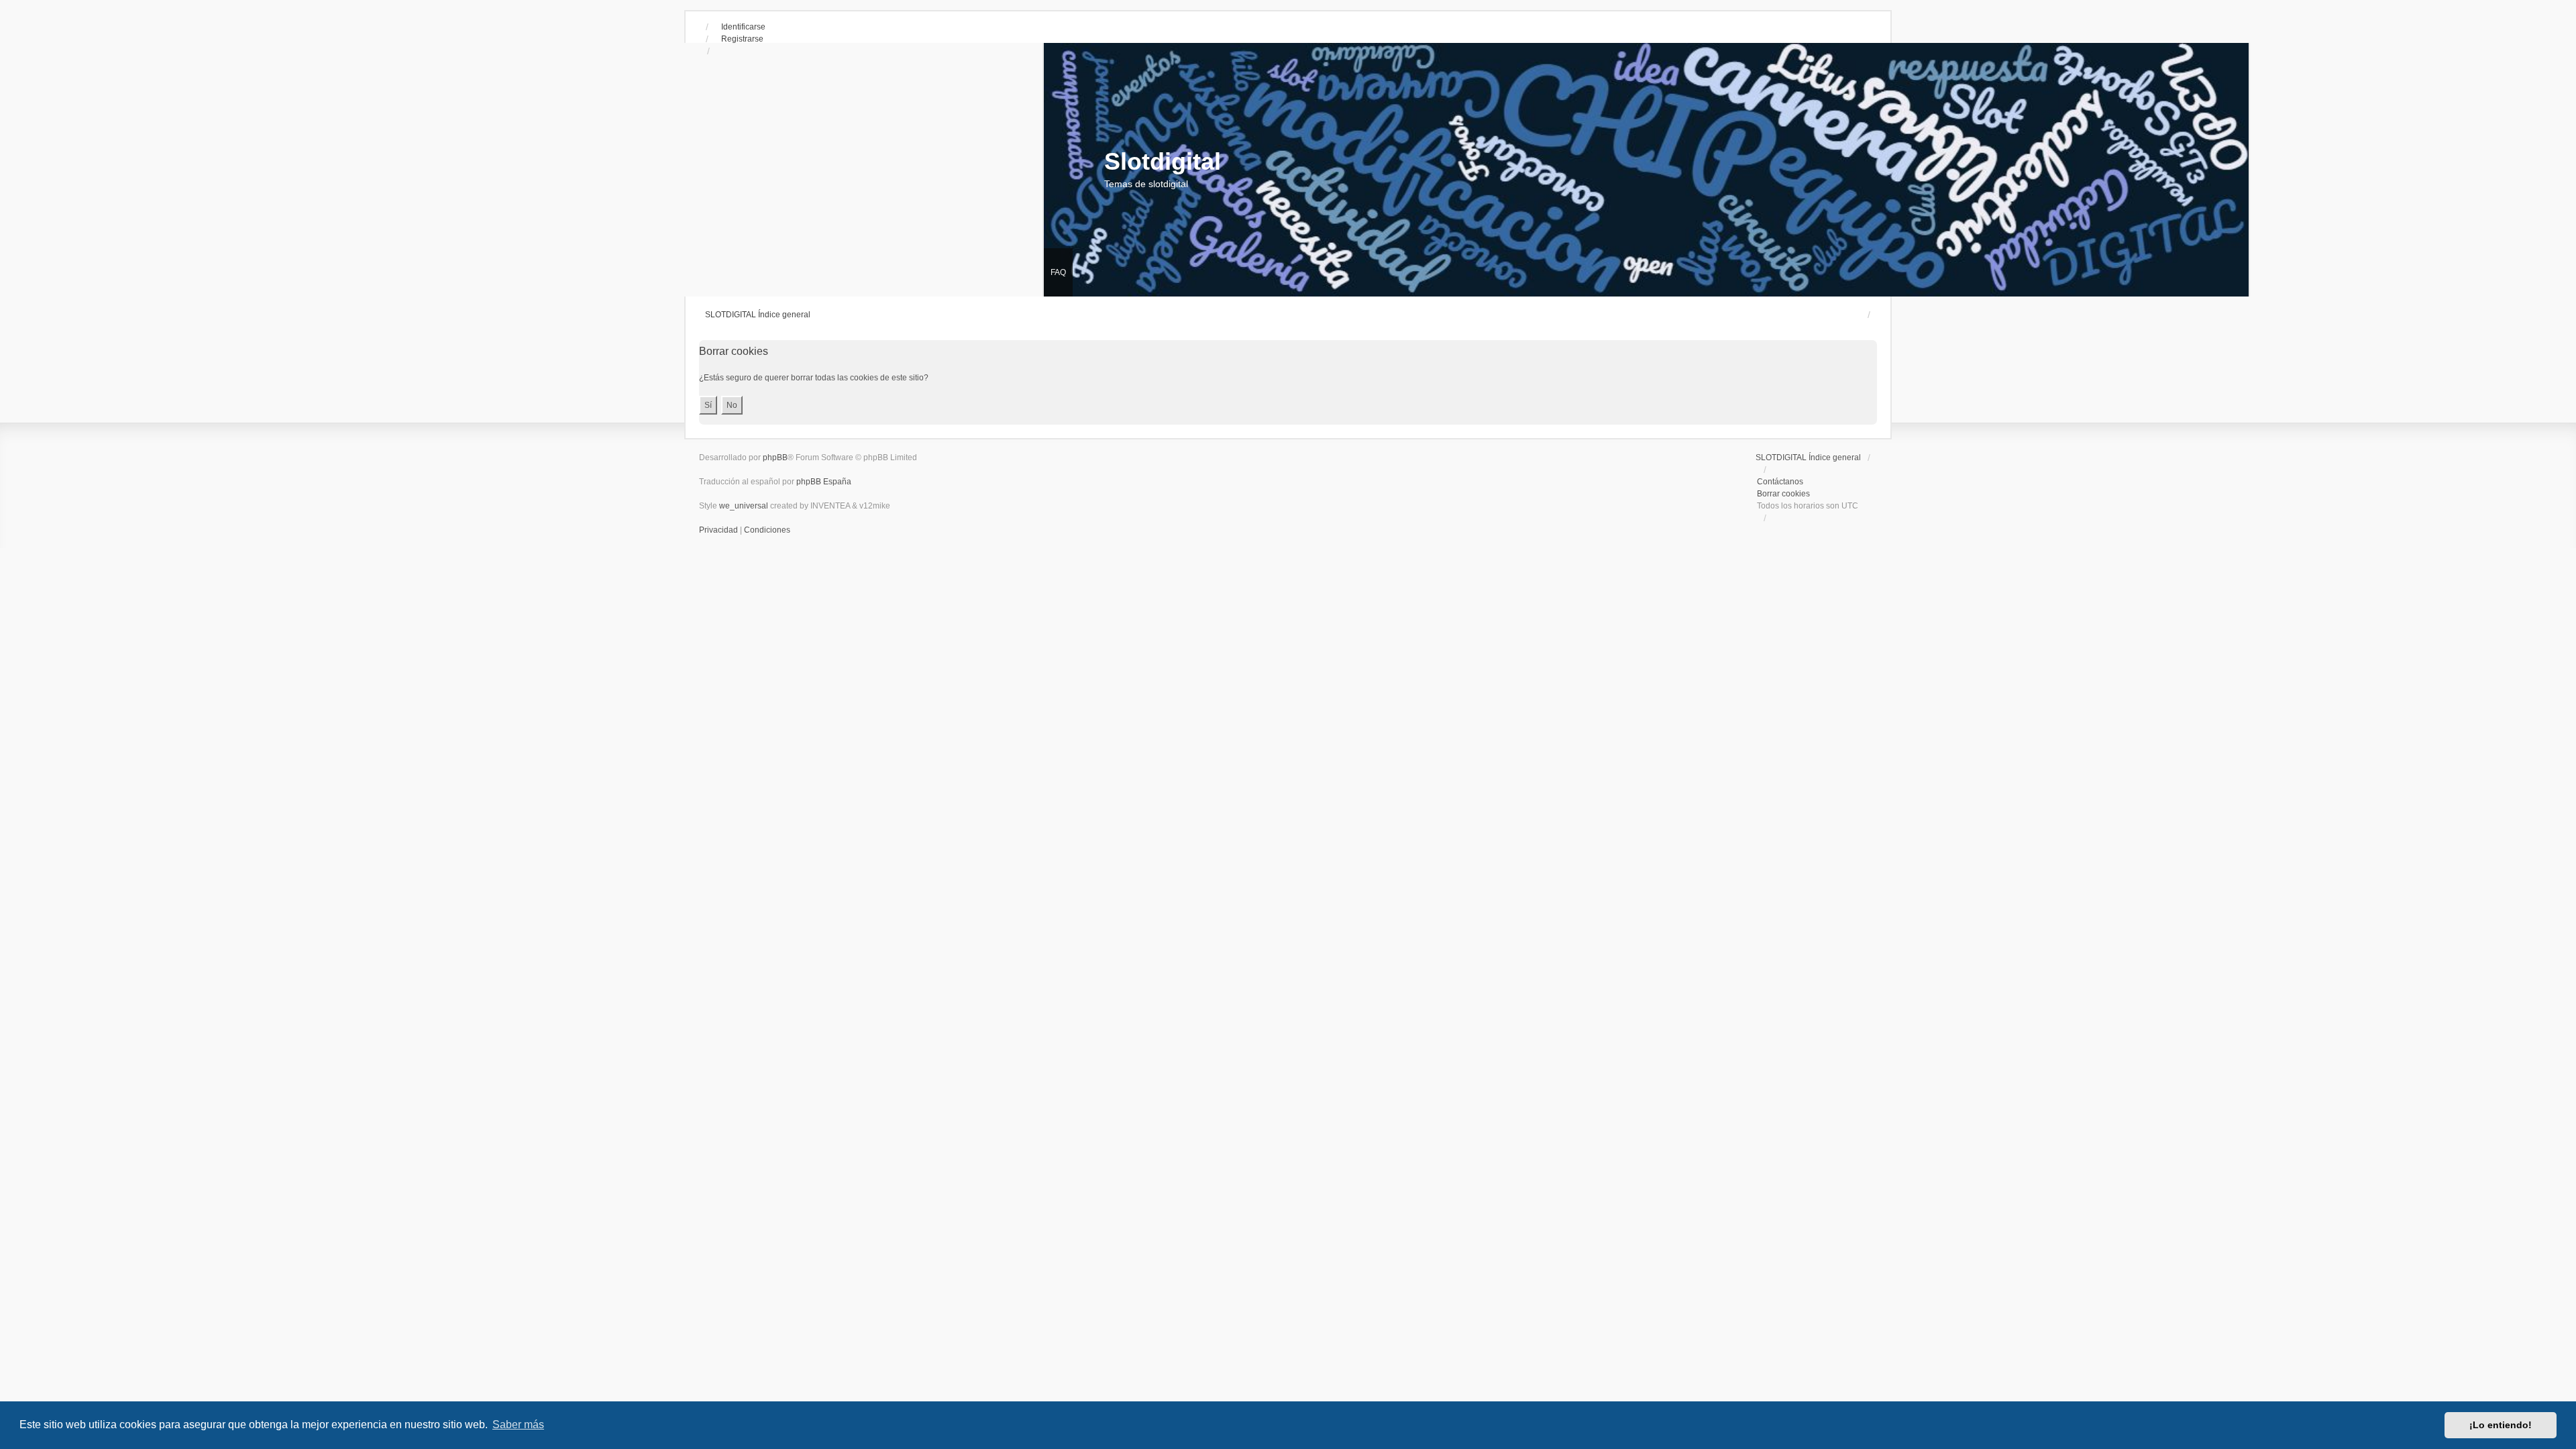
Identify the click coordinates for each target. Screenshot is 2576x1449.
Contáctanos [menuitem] (1780, 482)
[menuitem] (719, 530)
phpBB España (824, 482)
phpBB (775, 458)
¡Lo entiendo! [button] (2501, 1425)
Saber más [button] (518, 1425)
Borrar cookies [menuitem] (1783, 494)
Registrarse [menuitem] (742, 39)
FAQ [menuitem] (1058, 272)
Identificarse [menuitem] (743, 27)
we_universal (744, 506)
